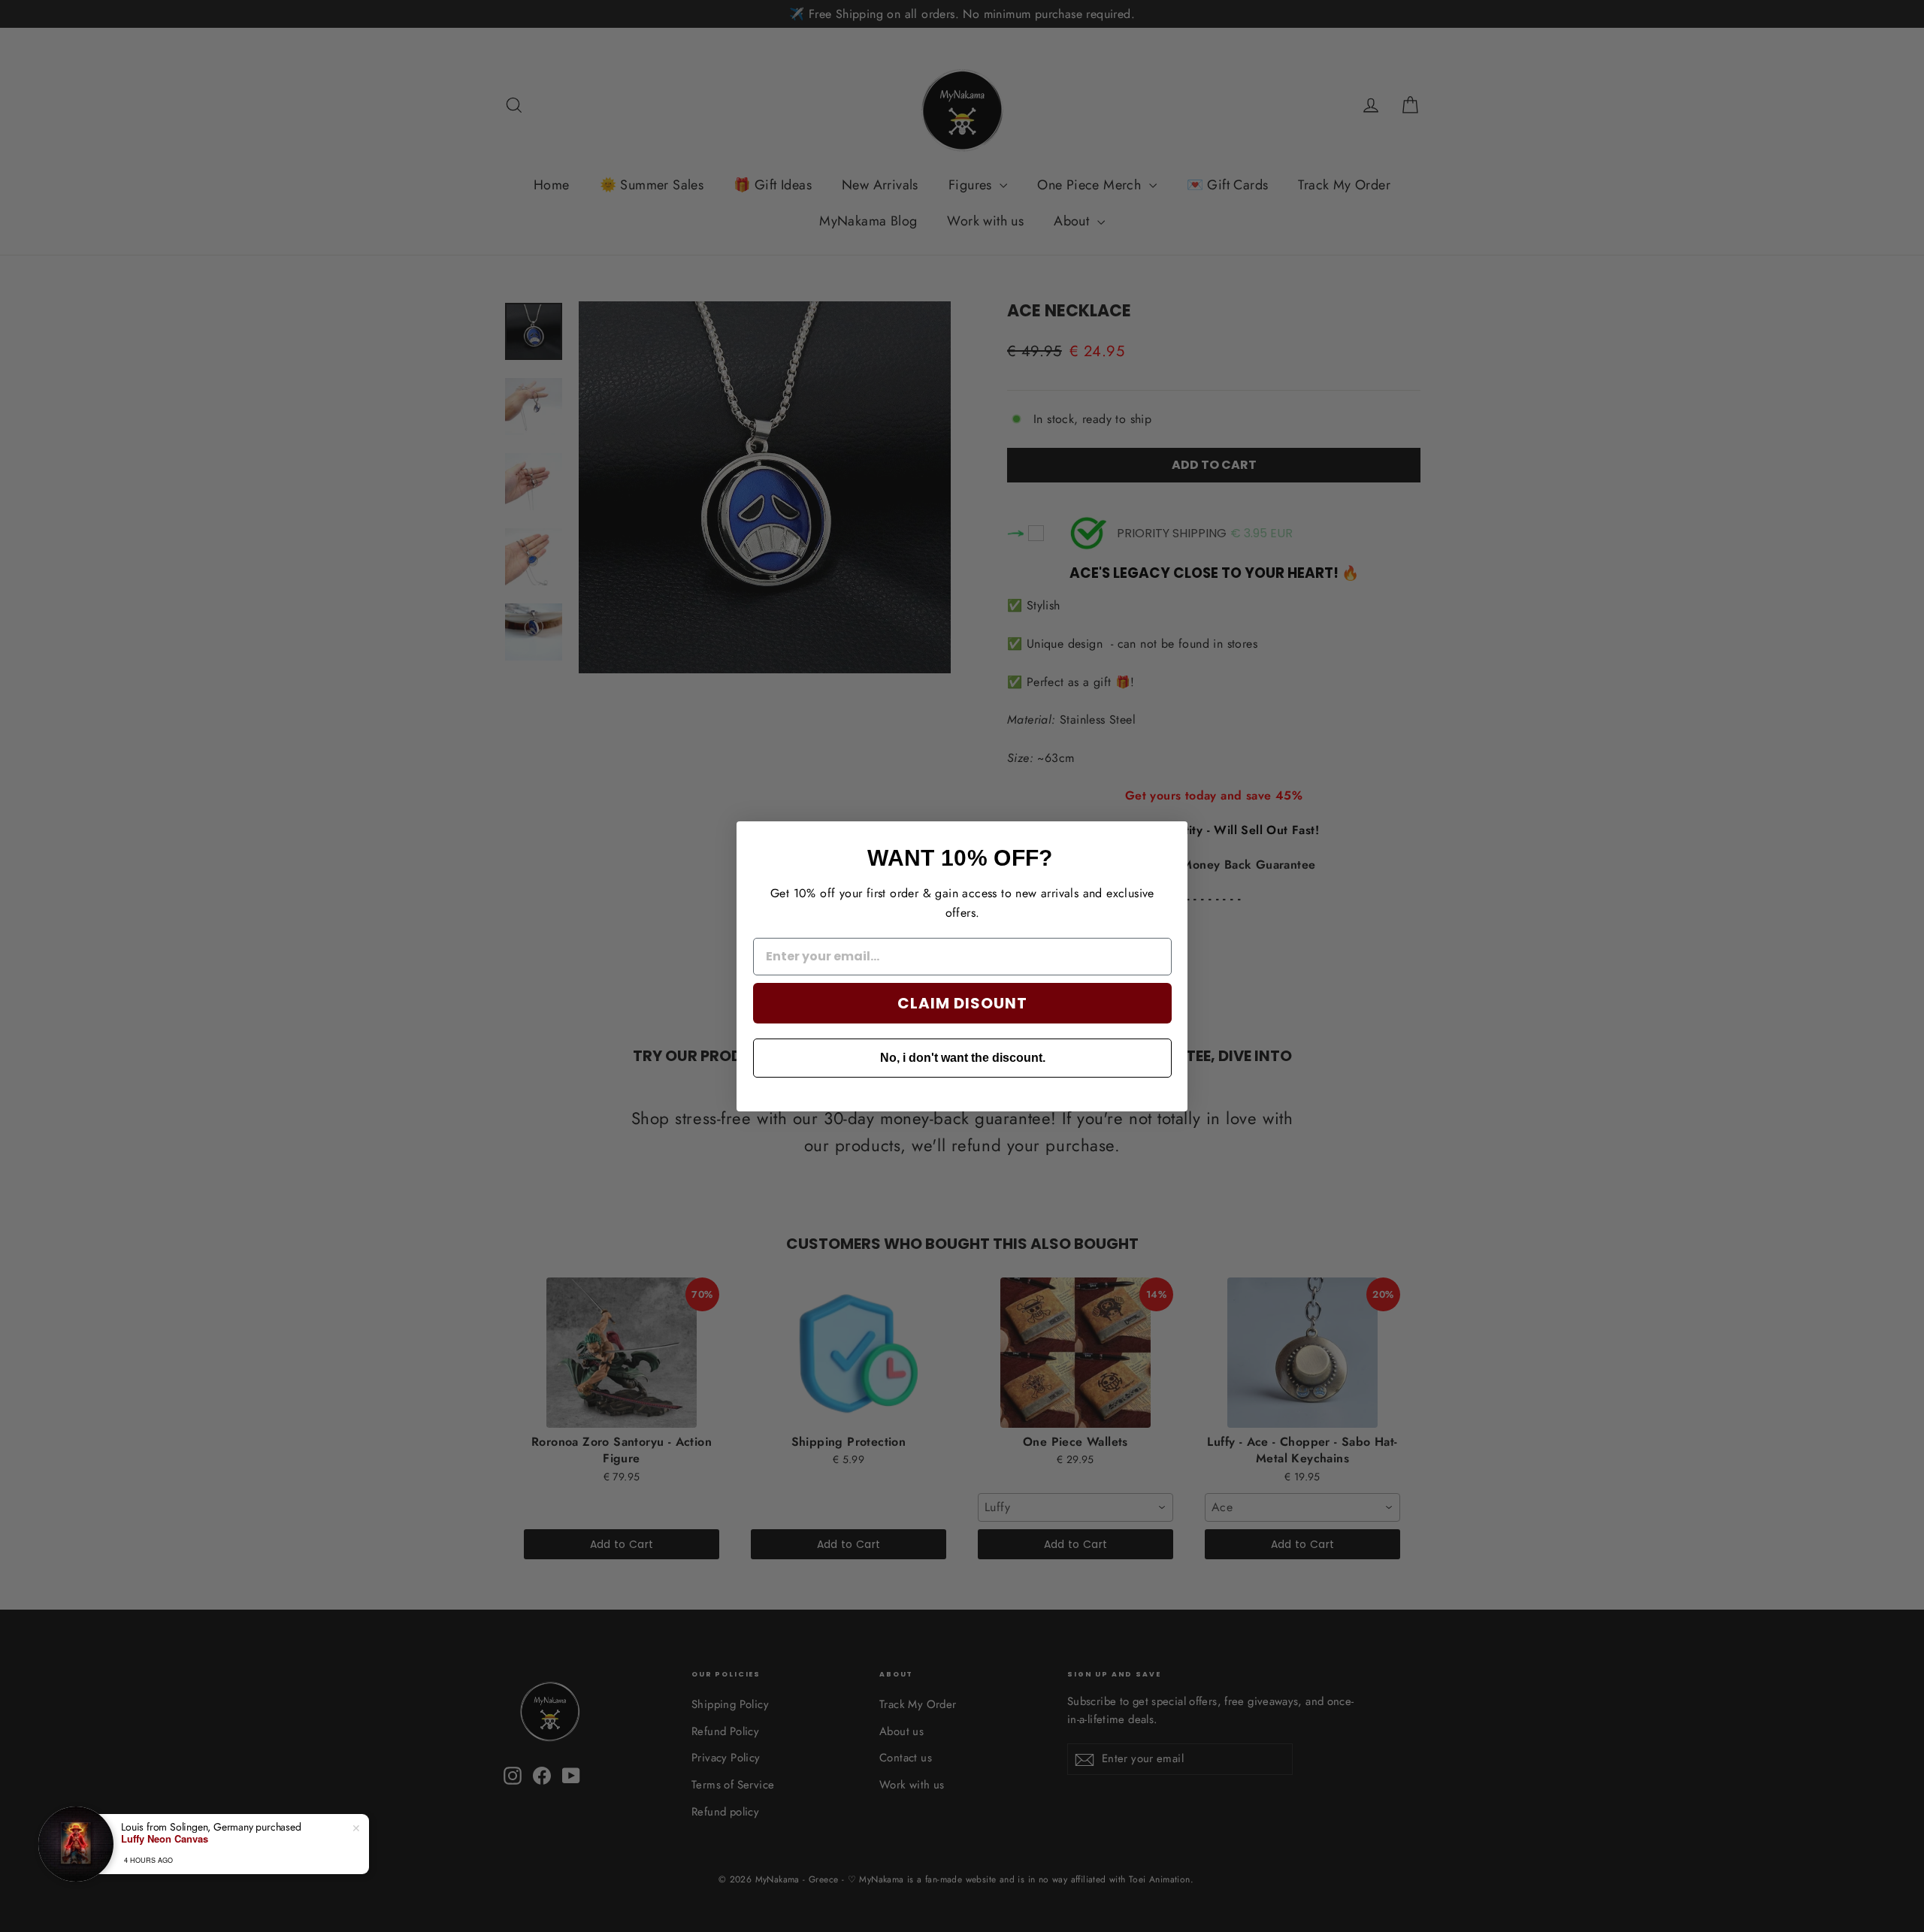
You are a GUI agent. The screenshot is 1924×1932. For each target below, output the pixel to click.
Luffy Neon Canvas (165, 1839)
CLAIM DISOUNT (962, 1002)
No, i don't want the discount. (963, 1057)
